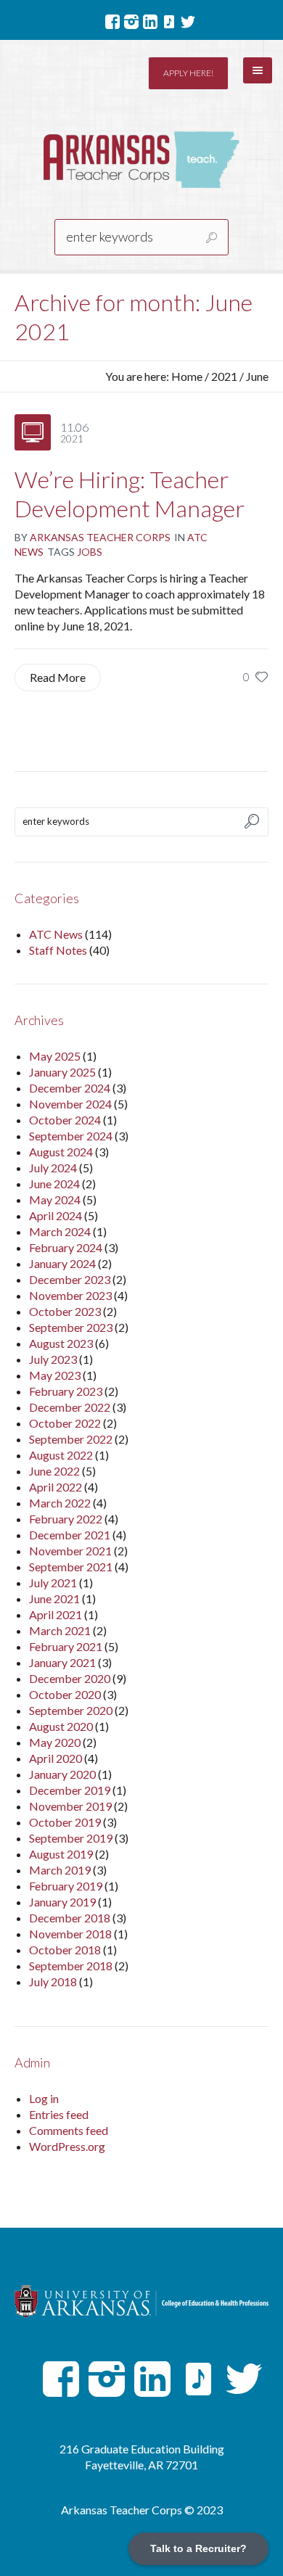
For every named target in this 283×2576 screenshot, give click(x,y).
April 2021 (56, 1614)
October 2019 (65, 1822)
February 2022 (66, 1519)
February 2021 (66, 1646)
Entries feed (59, 2114)
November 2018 (70, 1934)
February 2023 (66, 1391)
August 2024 (61, 1152)
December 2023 (70, 1279)
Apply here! (188, 73)
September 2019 (71, 1838)
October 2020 (65, 1694)
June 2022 (54, 1471)
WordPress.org (67, 2146)
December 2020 (70, 1678)
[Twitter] (188, 22)
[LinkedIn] (150, 22)
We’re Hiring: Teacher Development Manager (130, 494)
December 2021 (70, 1535)
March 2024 (60, 1231)
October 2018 (65, 1950)
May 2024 (55, 1199)
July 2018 (53, 1982)
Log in (44, 2098)
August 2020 (61, 1726)
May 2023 (55, 1375)
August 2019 (61, 1854)
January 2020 (62, 1774)
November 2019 (70, 1806)
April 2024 (56, 1215)
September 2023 (71, 1327)
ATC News (56, 934)
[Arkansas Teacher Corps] (141, 160)
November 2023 (70, 1295)
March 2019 (60, 1870)
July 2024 (53, 1168)
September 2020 (71, 1710)
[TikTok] (169, 22)
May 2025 (55, 1056)
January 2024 (62, 1263)
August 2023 (61, 1343)
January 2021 (62, 1662)
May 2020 (55, 1742)
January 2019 (62, 1902)
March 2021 (60, 1630)
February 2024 (66, 1247)
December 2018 (70, 1918)
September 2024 (71, 1136)
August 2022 (61, 1455)
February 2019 (66, 1886)
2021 (224, 376)
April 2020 (56, 1758)
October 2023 (65, 1311)
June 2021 (54, 1598)
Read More (58, 677)
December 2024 (70, 1088)
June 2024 (54, 1184)
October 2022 (65, 1423)
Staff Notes (58, 950)
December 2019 (70, 1790)
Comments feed (69, 2130)
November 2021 (70, 1551)
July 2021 (53, 1583)
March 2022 (60, 1503)
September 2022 (71, 1439)
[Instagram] (131, 22)
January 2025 (62, 1072)
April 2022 (56, 1487)
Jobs (90, 552)
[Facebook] (112, 22)
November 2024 (70, 1104)
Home (187, 376)
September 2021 (71, 1567)
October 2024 (65, 1120)
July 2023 (53, 1359)
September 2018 (71, 1966)
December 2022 (70, 1407)
